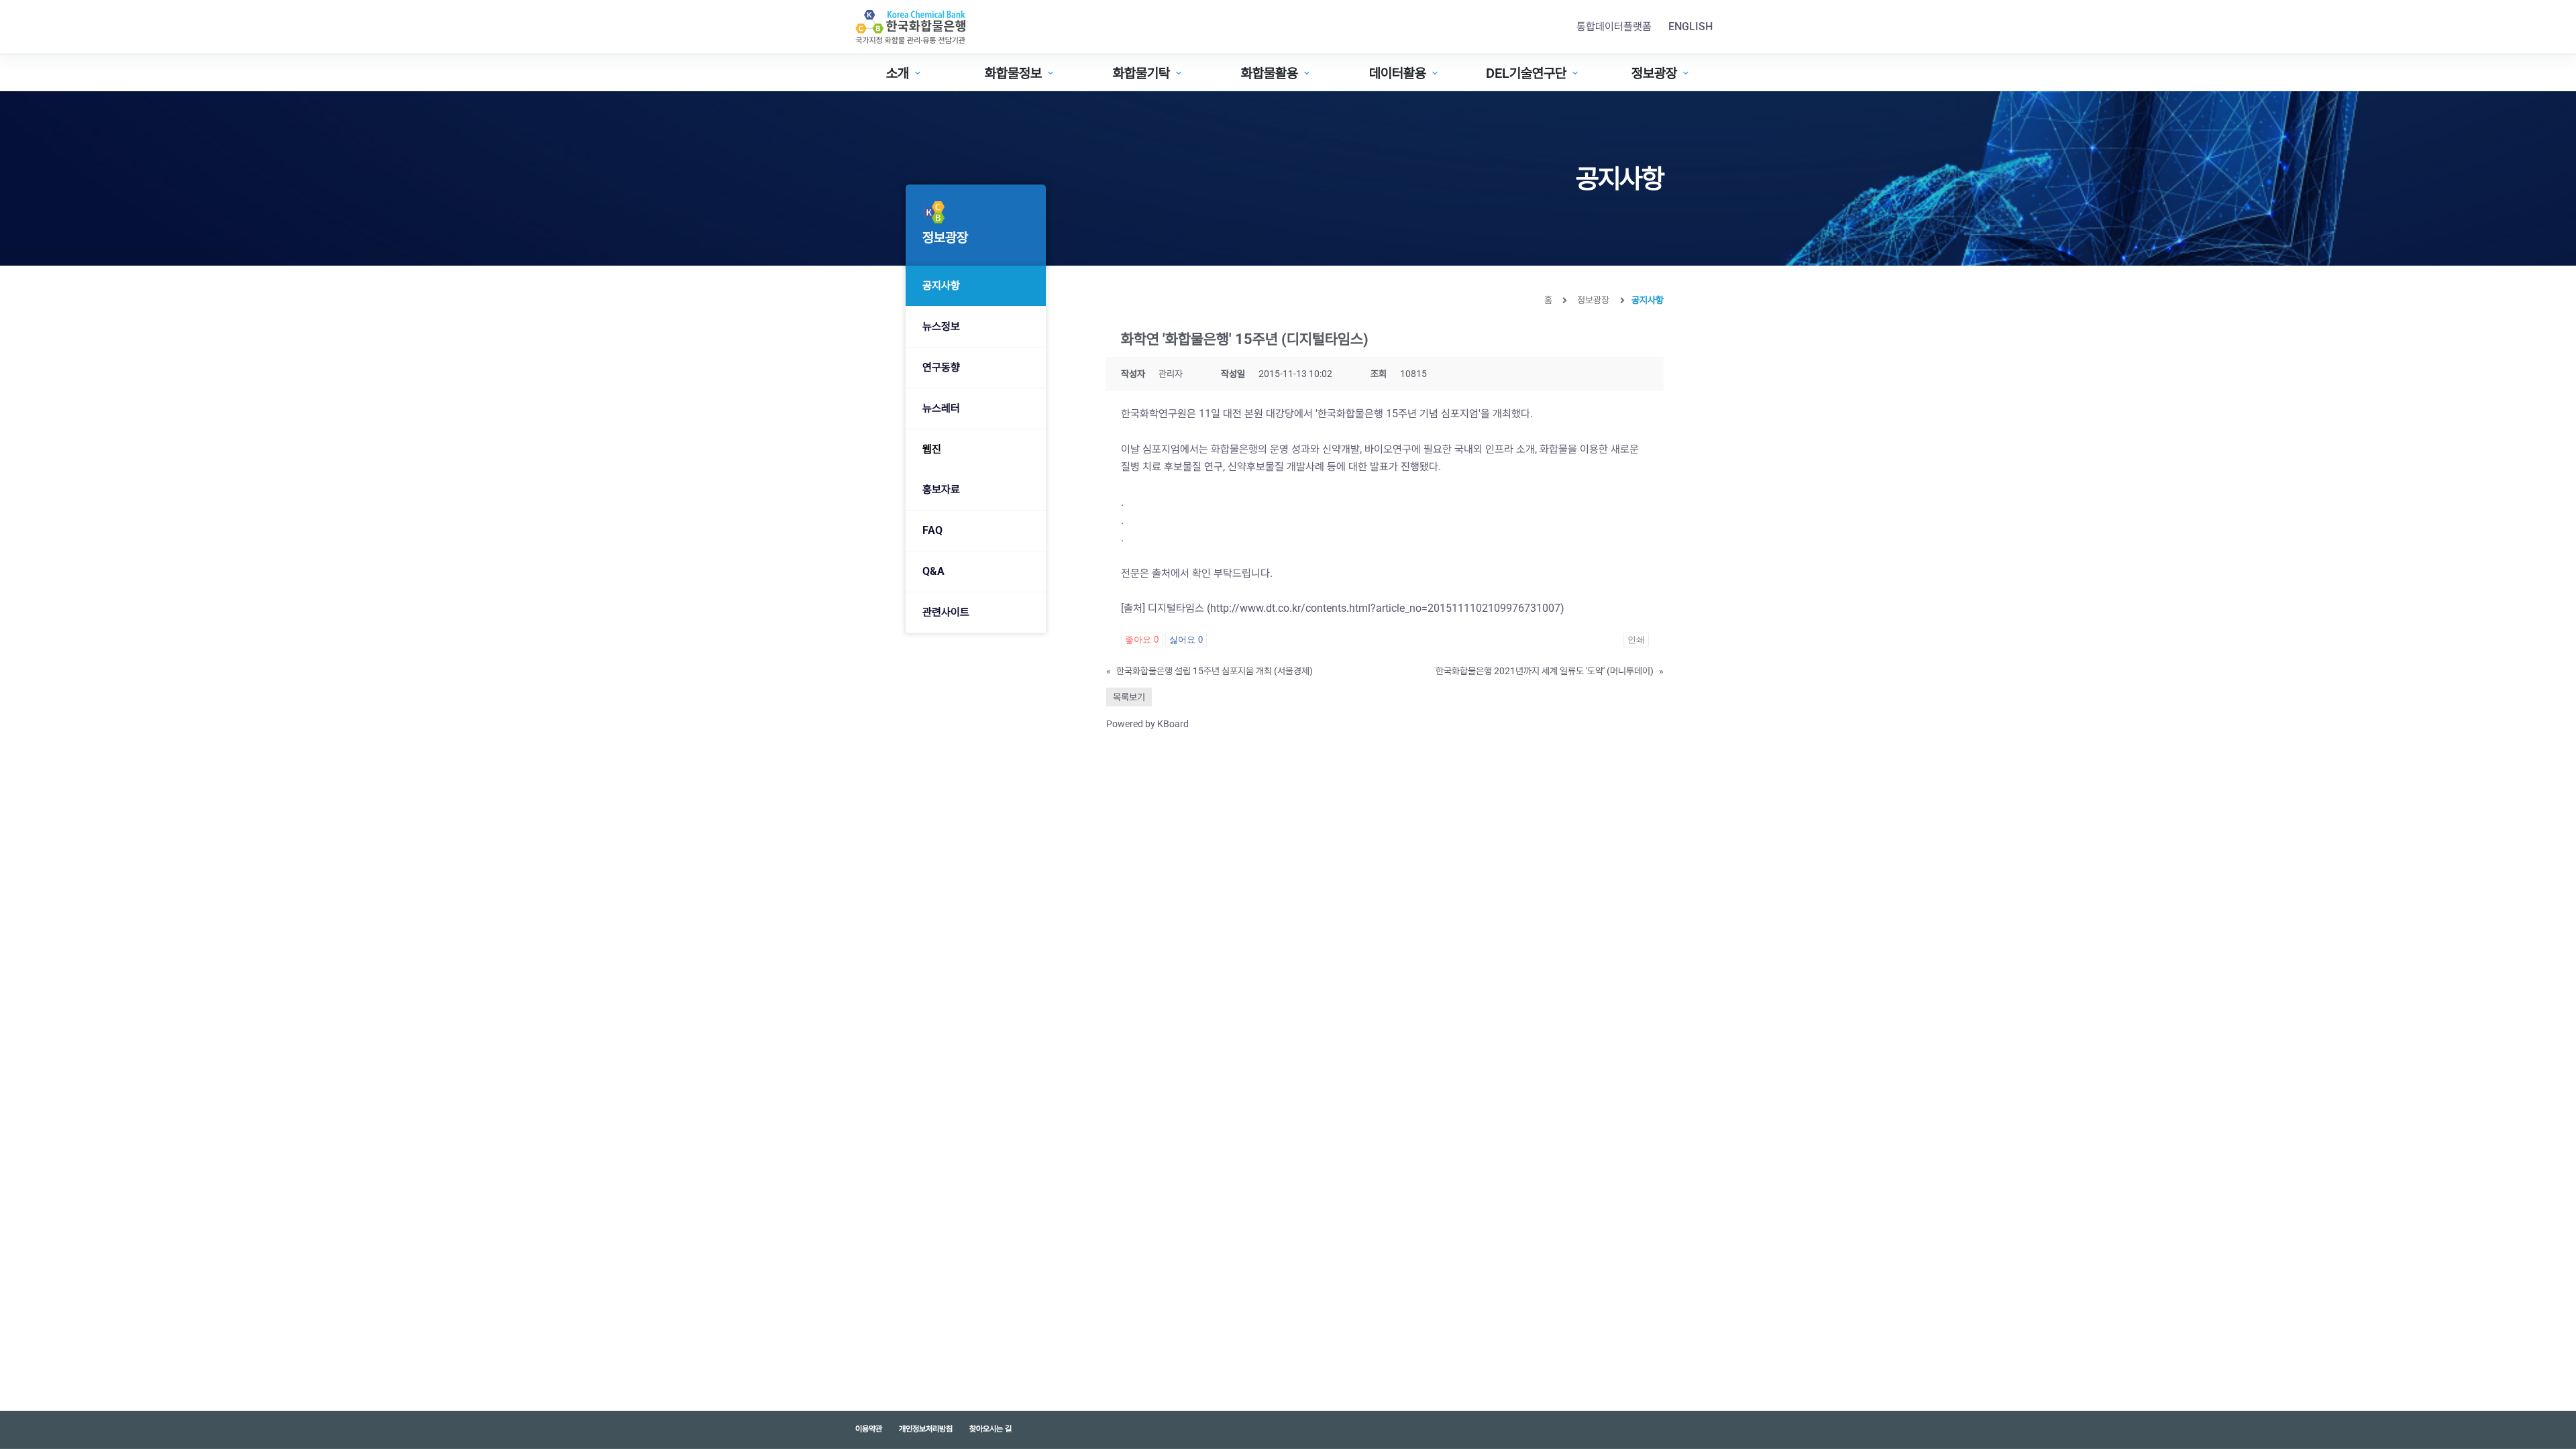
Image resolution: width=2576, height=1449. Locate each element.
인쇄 (1636, 640)
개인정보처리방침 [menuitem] (926, 1429)
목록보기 (1129, 697)
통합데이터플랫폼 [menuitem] (1614, 26)
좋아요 (1142, 640)
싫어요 (1186, 640)
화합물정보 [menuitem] (1013, 73)
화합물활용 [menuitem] (1270, 73)
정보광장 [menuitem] (1654, 73)
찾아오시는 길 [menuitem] (990, 1429)
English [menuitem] (1690, 26)
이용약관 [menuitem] (869, 1429)
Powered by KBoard (1147, 724)
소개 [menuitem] (898, 73)
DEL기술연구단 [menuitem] (1526, 73)
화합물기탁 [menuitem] (1141, 73)
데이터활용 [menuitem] (1398, 73)
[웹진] (976, 449)
